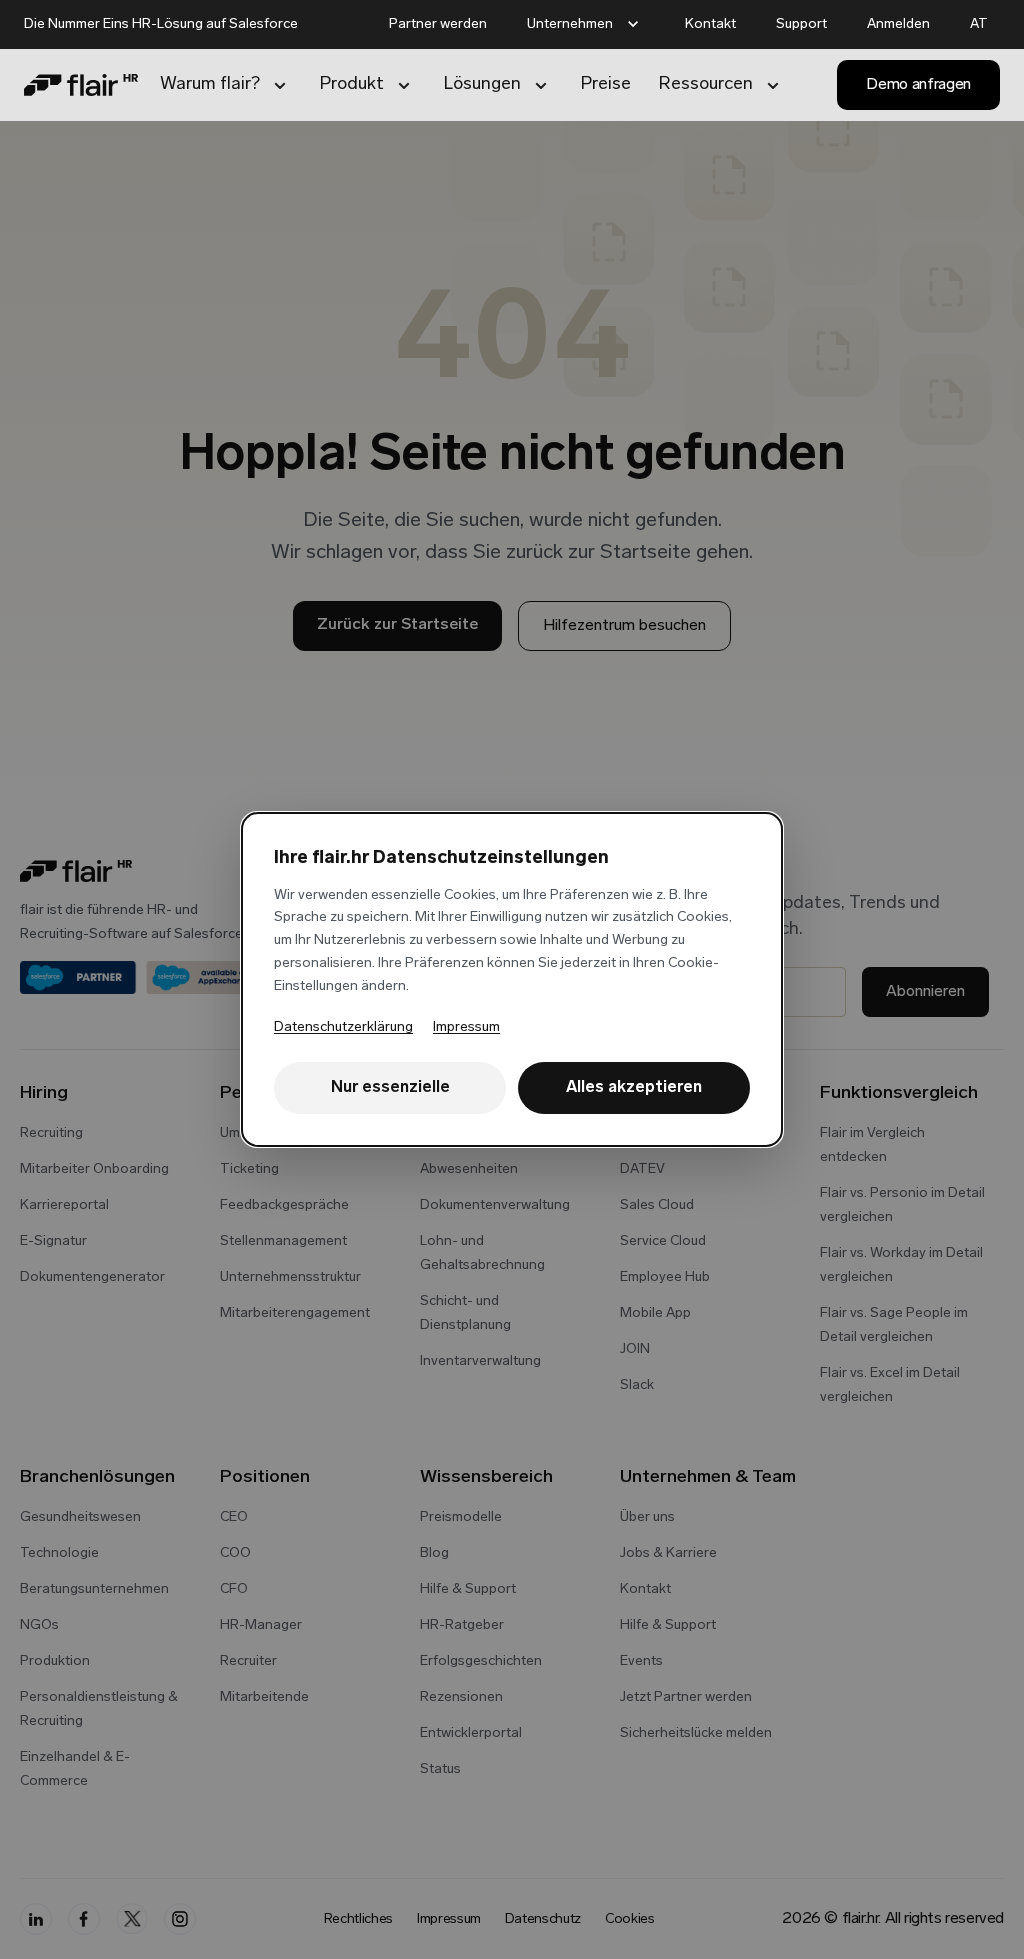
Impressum (466, 1027)
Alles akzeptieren (634, 1088)
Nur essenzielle (390, 1088)
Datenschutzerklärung (343, 1027)
